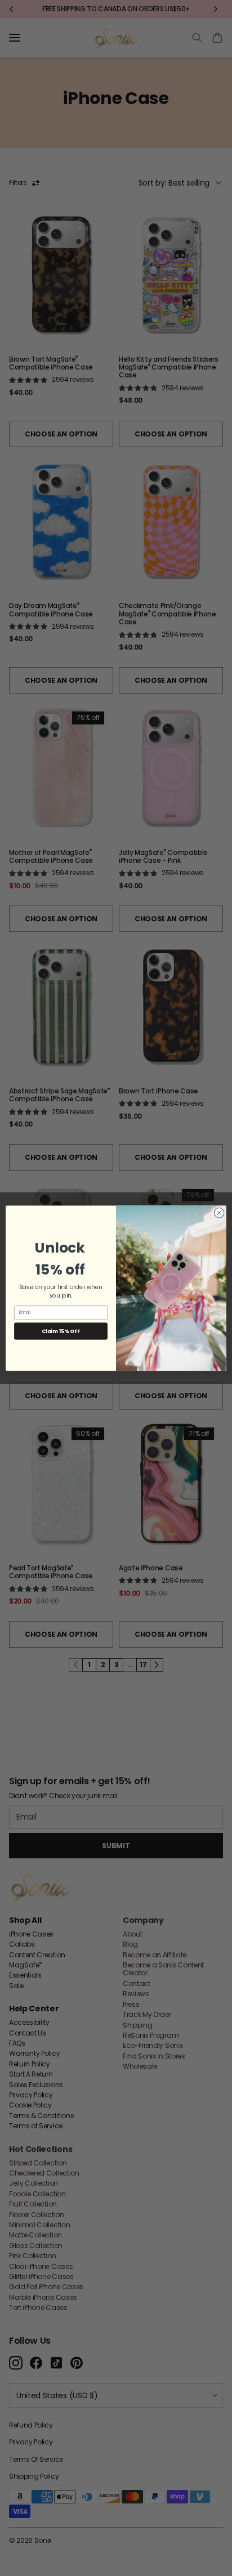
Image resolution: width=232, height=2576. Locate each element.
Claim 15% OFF (61, 1330)
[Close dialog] (219, 1213)
